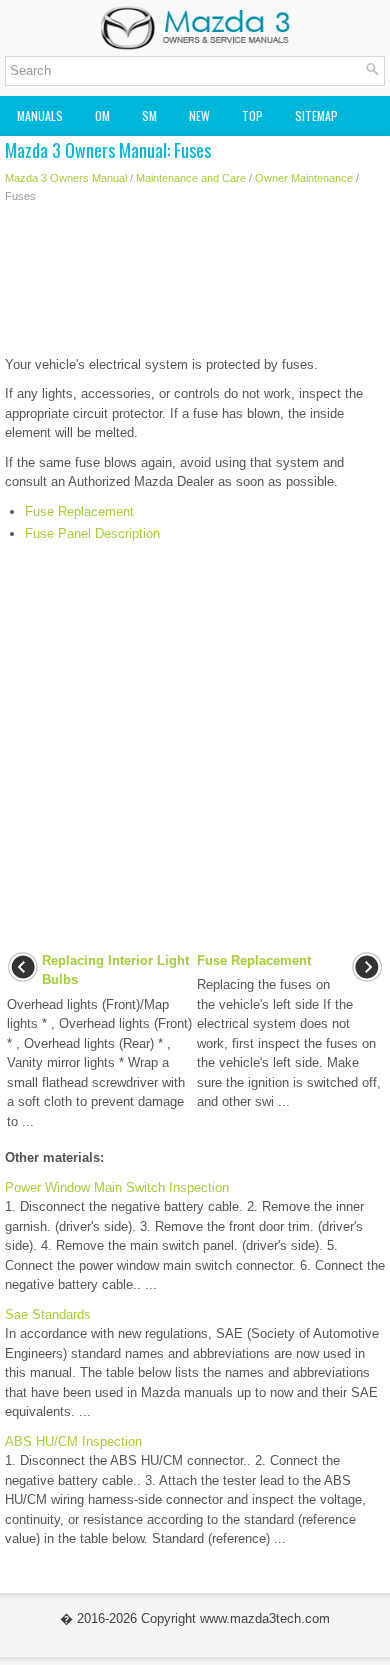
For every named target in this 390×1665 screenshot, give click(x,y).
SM (149, 115)
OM (102, 115)
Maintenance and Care (191, 178)
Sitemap (316, 115)
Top (252, 115)
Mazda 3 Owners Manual (66, 178)
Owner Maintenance (304, 178)
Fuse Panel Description (92, 533)
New (199, 115)
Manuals (40, 115)
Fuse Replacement (79, 511)
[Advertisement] (195, 285)
